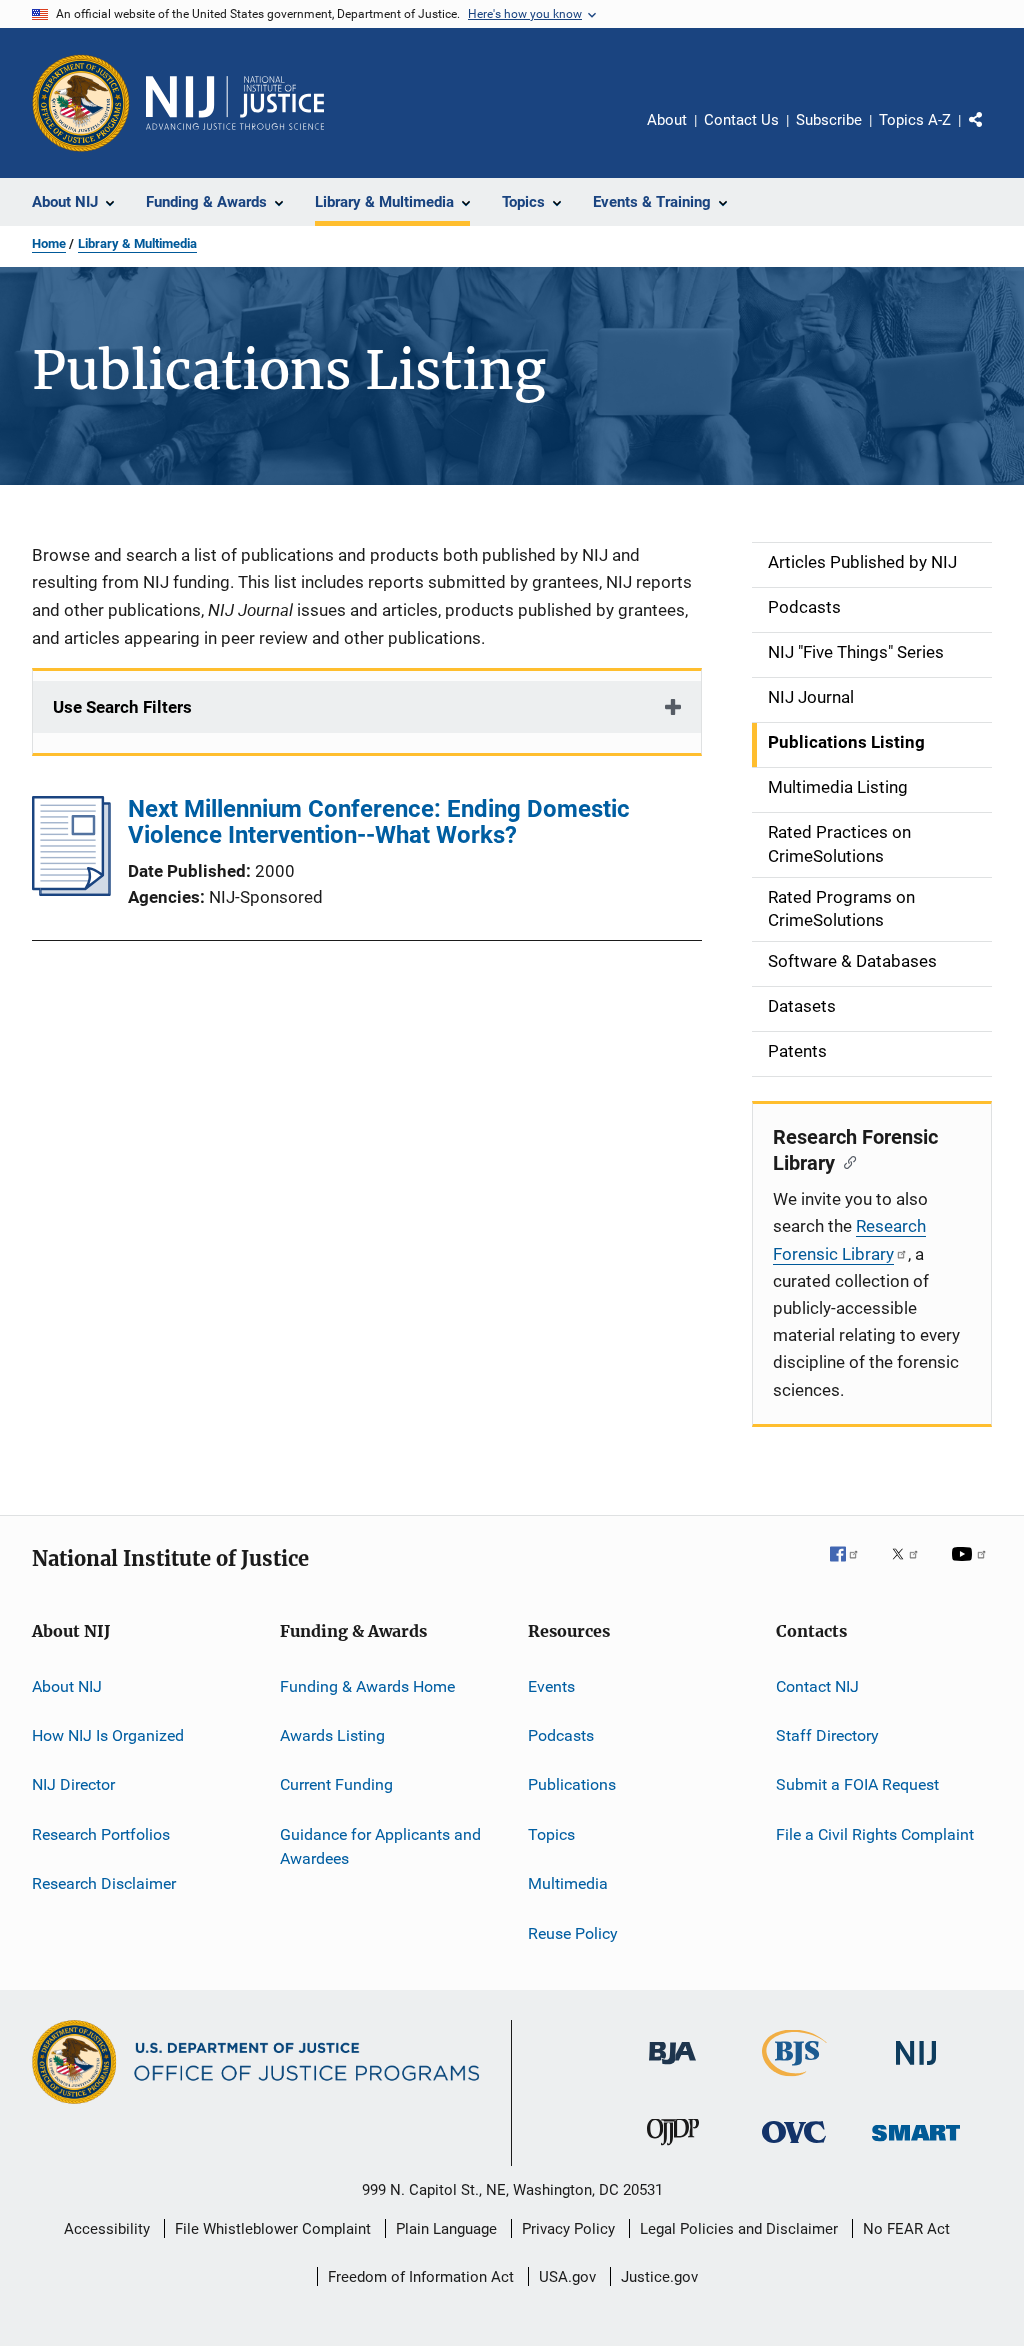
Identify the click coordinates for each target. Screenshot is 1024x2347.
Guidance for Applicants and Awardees (380, 1846)
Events (551, 1686)
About (667, 120)
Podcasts (561, 1735)
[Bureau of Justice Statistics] (794, 2080)
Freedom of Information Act (421, 2277)
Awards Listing (332, 1735)
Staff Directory (827, 1735)
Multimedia (568, 1883)
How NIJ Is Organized (108, 1735)
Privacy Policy (568, 2229)
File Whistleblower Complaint (273, 2229)
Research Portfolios (101, 1834)
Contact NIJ (817, 1686)
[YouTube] (972, 1568)
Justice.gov (659, 2277)
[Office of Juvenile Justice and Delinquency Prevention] (673, 2149)
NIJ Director (73, 1784)
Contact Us (741, 120)
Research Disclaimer (104, 1883)
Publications (572, 1784)
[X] (912, 1568)
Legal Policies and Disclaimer (739, 2229)
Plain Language (446, 2229)
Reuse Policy (573, 1932)
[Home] (235, 103)
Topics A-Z (915, 120)
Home (49, 243)
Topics (551, 1834)
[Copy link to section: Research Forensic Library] (845, 1161)
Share (992, 134)
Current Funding (336, 1784)
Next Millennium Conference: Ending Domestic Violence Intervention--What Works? (379, 822)
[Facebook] (852, 1568)
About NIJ (67, 1686)
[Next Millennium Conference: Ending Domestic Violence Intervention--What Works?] (71, 890)
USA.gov (567, 2277)
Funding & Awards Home (367, 1686)
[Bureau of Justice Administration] (672, 2068)
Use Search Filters (122, 707)
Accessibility (107, 2229)
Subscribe (829, 120)
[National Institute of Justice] (916, 2068)
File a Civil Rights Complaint (875, 1834)
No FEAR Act (906, 2229)
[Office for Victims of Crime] (794, 2146)
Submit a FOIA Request (857, 1784)
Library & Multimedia (137, 243)
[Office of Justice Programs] (81, 103)
